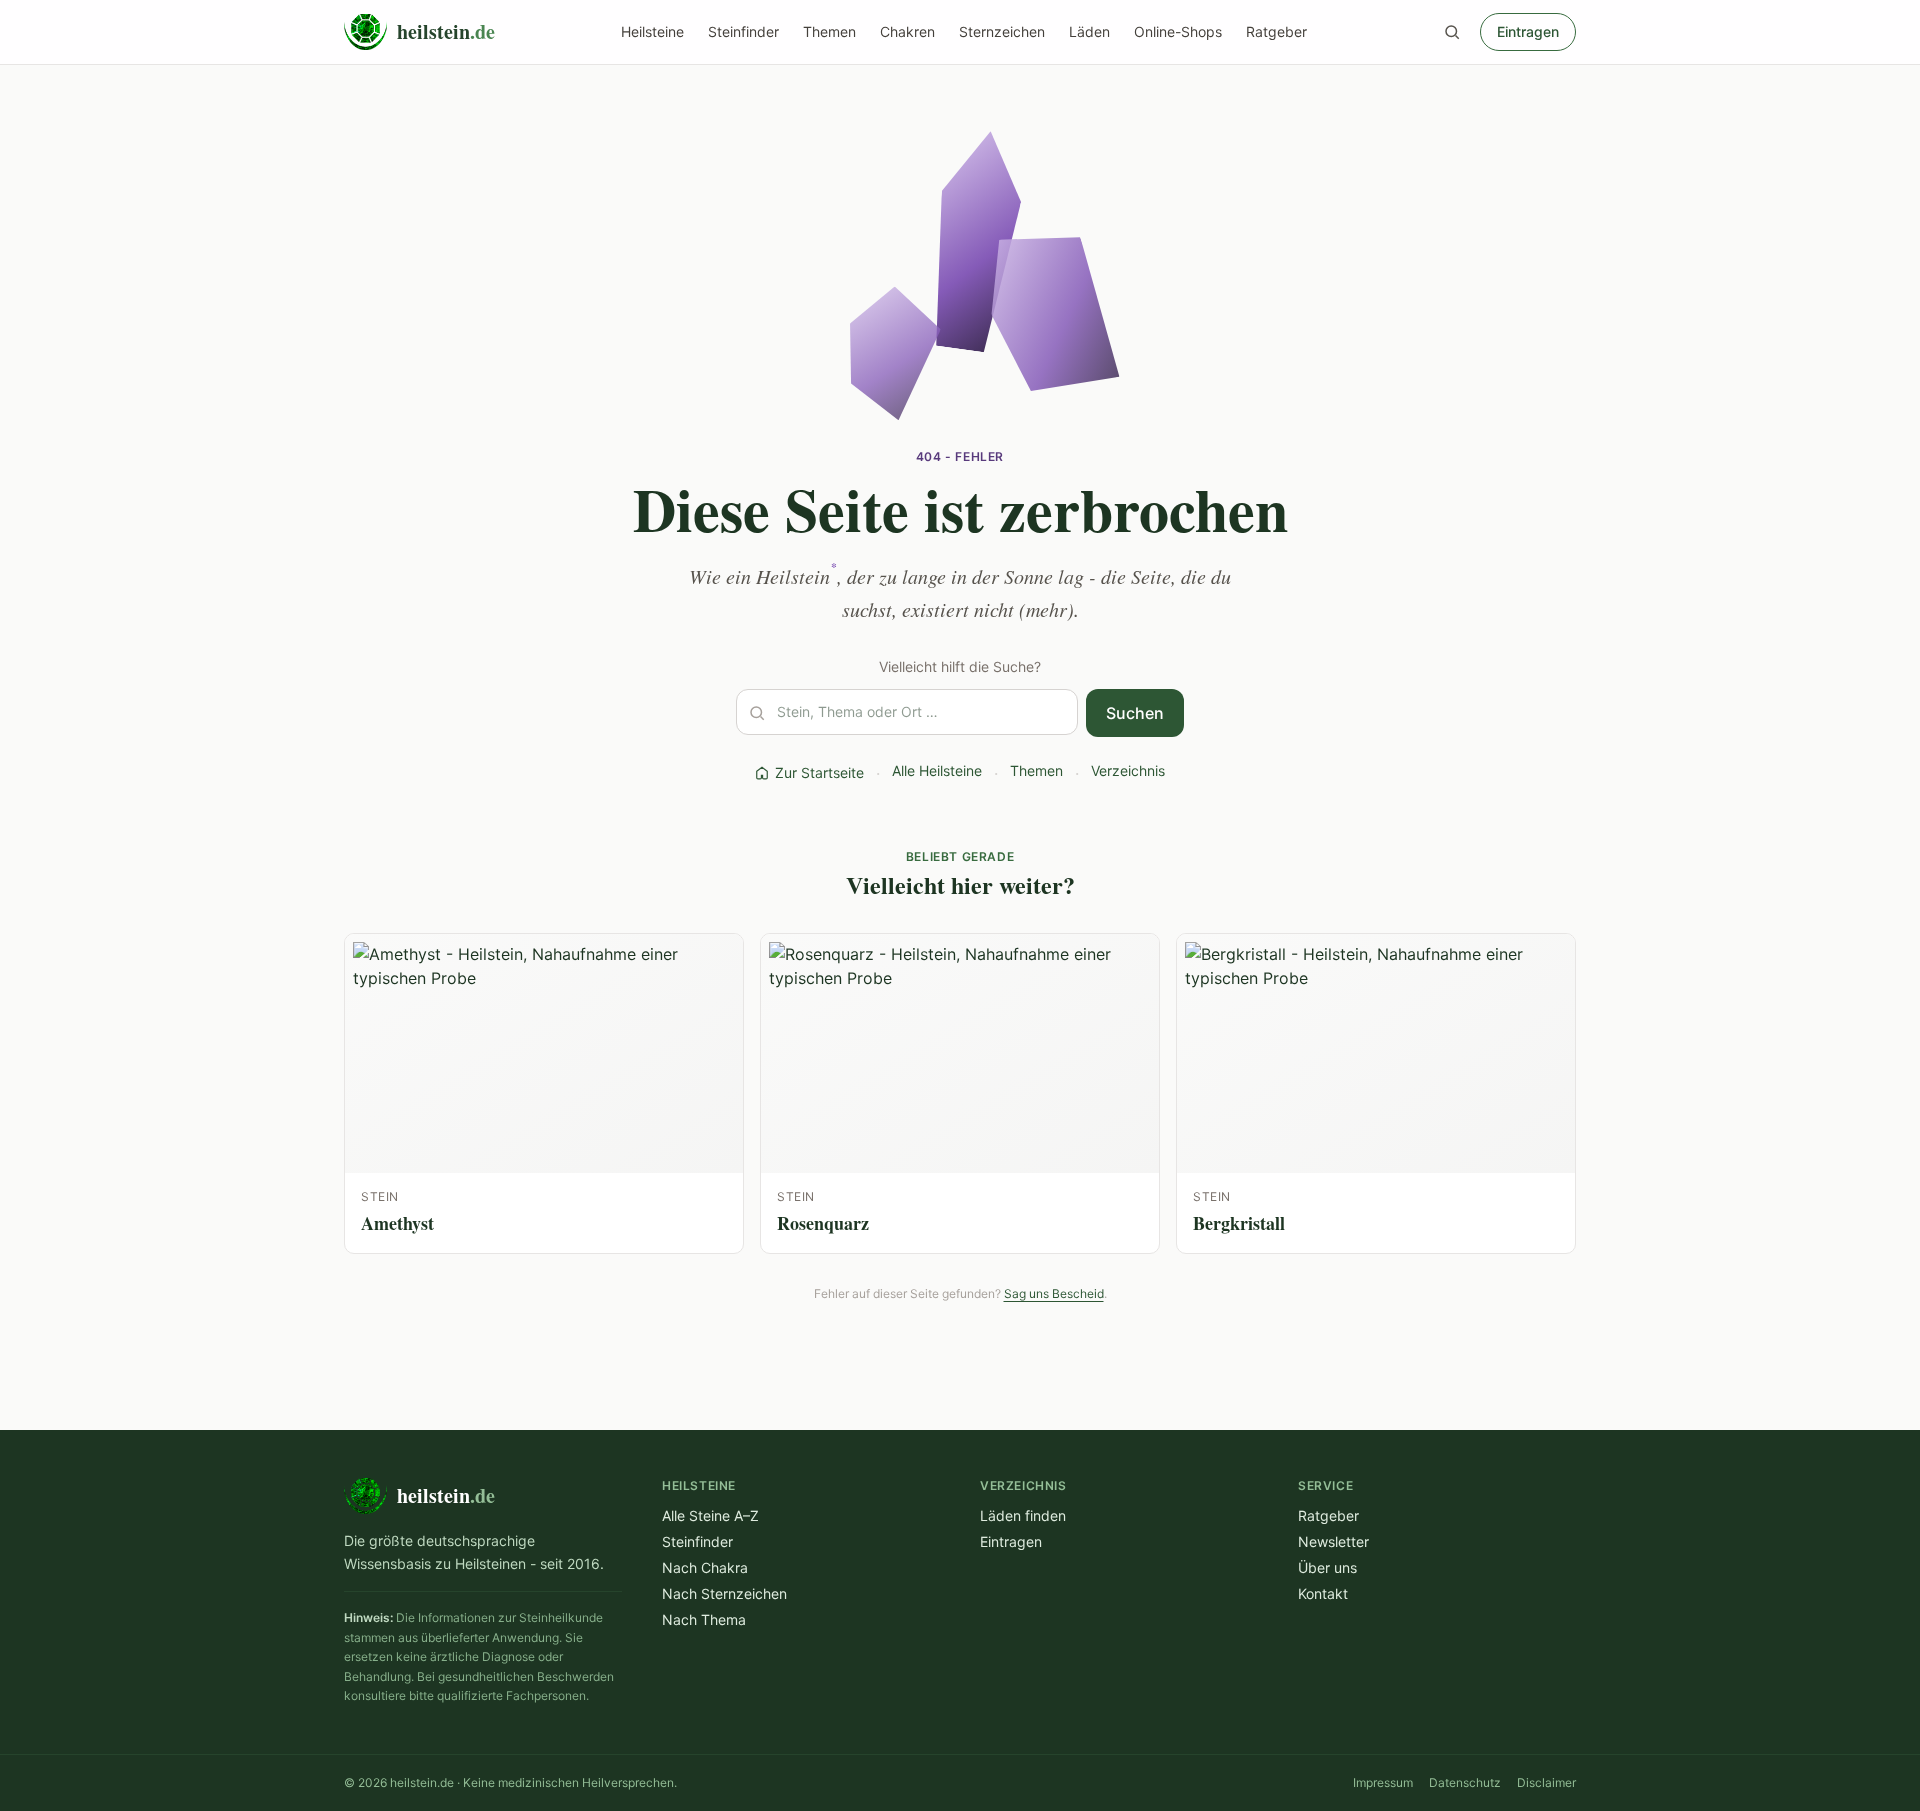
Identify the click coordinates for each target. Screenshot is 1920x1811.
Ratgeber (1276, 31)
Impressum (1383, 1782)
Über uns (1327, 1567)
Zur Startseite (819, 772)
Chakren (907, 31)
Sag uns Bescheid (1054, 1293)
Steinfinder (743, 31)
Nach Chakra (705, 1567)
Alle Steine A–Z (710, 1515)
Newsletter (1333, 1541)
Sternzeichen (1002, 31)
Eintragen (1528, 31)
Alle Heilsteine (937, 770)
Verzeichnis (1128, 770)
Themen (829, 31)
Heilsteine (652, 31)
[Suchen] (1452, 32)
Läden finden (1023, 1515)
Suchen (1135, 713)
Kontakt (1323, 1593)
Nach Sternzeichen (724, 1593)
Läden (1089, 31)
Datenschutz (1465, 1782)
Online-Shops (1178, 31)
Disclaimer (1546, 1782)
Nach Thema (704, 1619)
